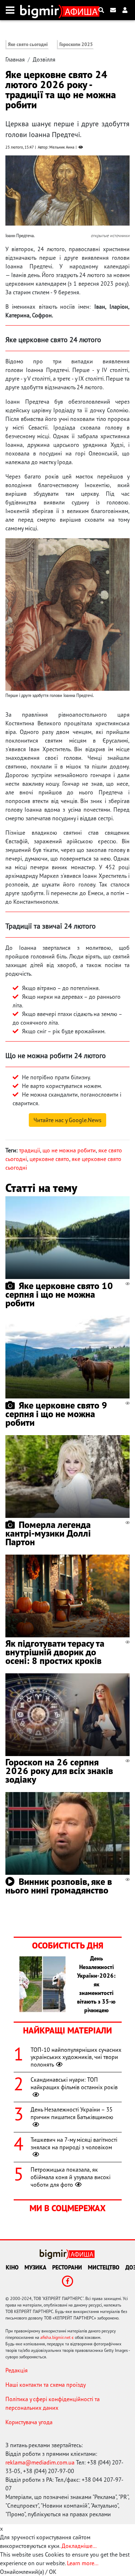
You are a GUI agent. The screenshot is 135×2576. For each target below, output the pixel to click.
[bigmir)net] (41, 10)
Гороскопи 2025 (76, 44)
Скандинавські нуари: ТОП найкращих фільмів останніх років (74, 2083)
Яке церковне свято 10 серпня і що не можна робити (59, 1294)
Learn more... (82, 2563)
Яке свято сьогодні (28, 44)
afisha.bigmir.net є (57, 2337)
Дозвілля (44, 59)
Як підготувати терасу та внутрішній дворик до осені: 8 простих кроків (55, 1652)
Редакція (17, 2370)
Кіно (12, 2267)
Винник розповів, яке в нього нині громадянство (59, 1886)
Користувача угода (29, 2422)
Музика (35, 2267)
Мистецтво (104, 2267)
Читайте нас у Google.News (67, 1120)
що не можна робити (69, 1150)
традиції (30, 1150)
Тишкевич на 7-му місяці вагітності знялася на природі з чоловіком (74, 2143)
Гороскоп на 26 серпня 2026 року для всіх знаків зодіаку (59, 1771)
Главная (15, 59)
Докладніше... (79, 2546)
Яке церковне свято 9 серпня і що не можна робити (56, 1414)
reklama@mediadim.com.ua (40, 2462)
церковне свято (49, 1159)
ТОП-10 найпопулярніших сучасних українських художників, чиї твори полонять (76, 2057)
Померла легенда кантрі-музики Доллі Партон (48, 1533)
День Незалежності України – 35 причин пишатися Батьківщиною (72, 2113)
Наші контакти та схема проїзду (46, 2385)
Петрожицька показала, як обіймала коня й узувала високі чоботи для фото (71, 2177)
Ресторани (67, 2267)
